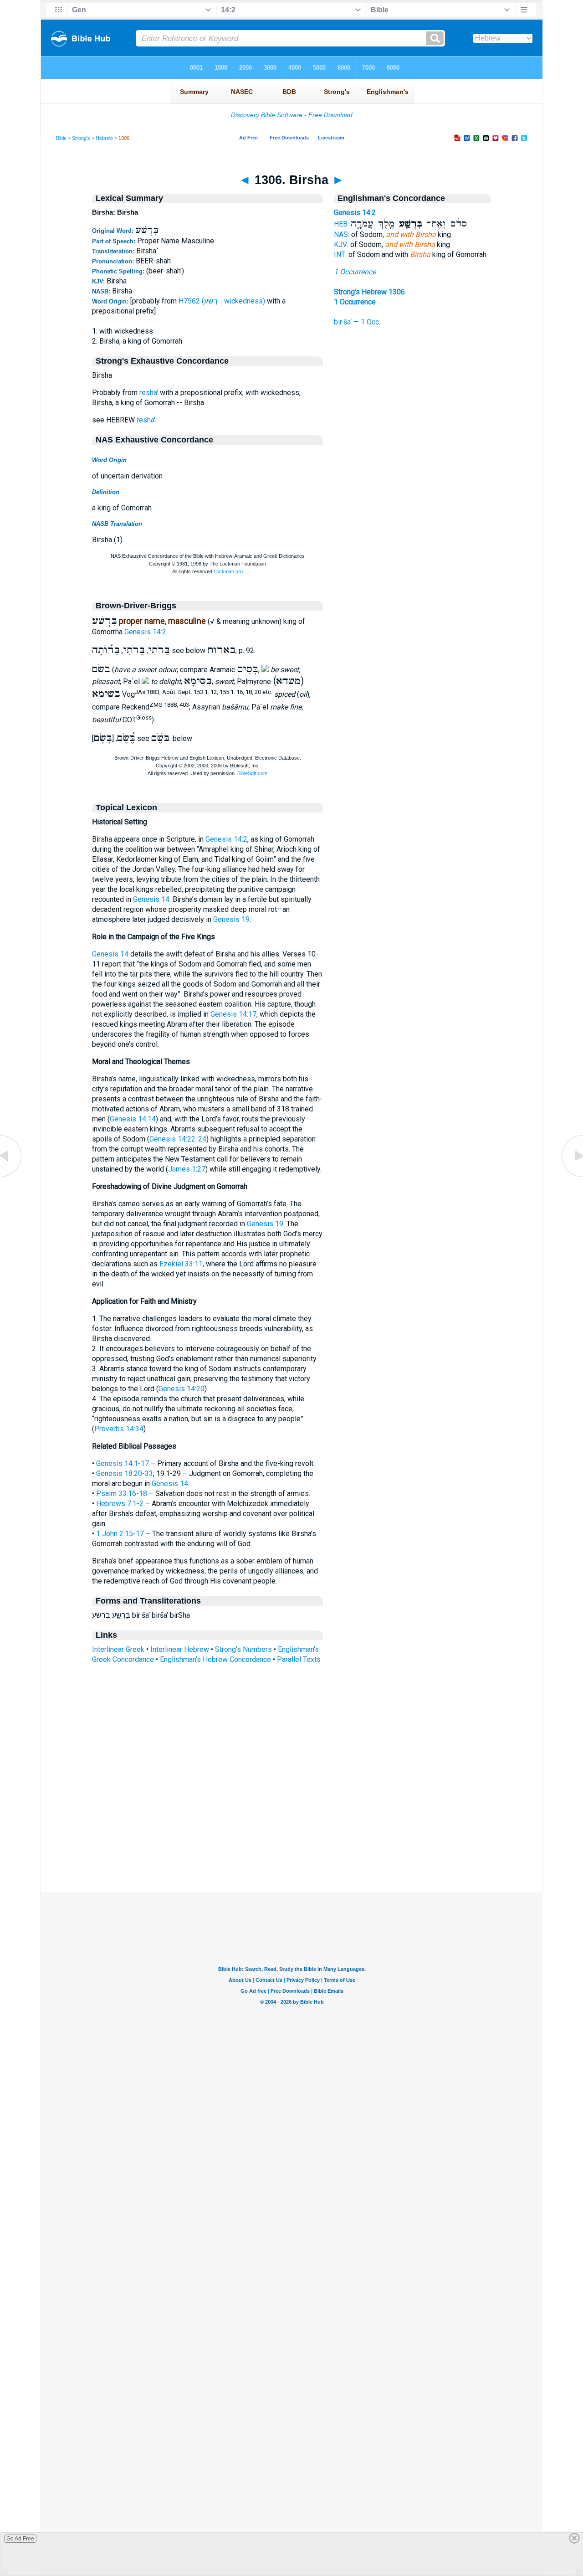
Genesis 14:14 (133, 1119)
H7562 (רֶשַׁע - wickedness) (222, 301)
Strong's (81, 138)
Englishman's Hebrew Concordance (215, 1659)
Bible (61, 138)
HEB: (341, 224)
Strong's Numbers (243, 1649)
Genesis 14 (151, 899)
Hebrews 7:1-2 (120, 1504)
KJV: (341, 244)
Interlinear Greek (118, 1649)
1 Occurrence (355, 272)
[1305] (11, 1176)
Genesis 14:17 (233, 1014)
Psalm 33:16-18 (122, 1494)
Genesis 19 (231, 919)
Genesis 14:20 (182, 1389)
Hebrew (104, 138)
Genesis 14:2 (145, 632)
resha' (149, 393)
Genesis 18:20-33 (125, 1473)
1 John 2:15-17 (120, 1534)
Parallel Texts (299, 1659)
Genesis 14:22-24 (178, 1139)
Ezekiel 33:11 (181, 1264)
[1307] (572, 1176)
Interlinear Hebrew (180, 1649)
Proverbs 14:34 (119, 1429)
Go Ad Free (20, 2539)
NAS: (342, 234)
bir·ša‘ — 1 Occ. (357, 322)
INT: (340, 255)
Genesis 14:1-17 (123, 1463)
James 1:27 (187, 1169)
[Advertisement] (291, 1837)
